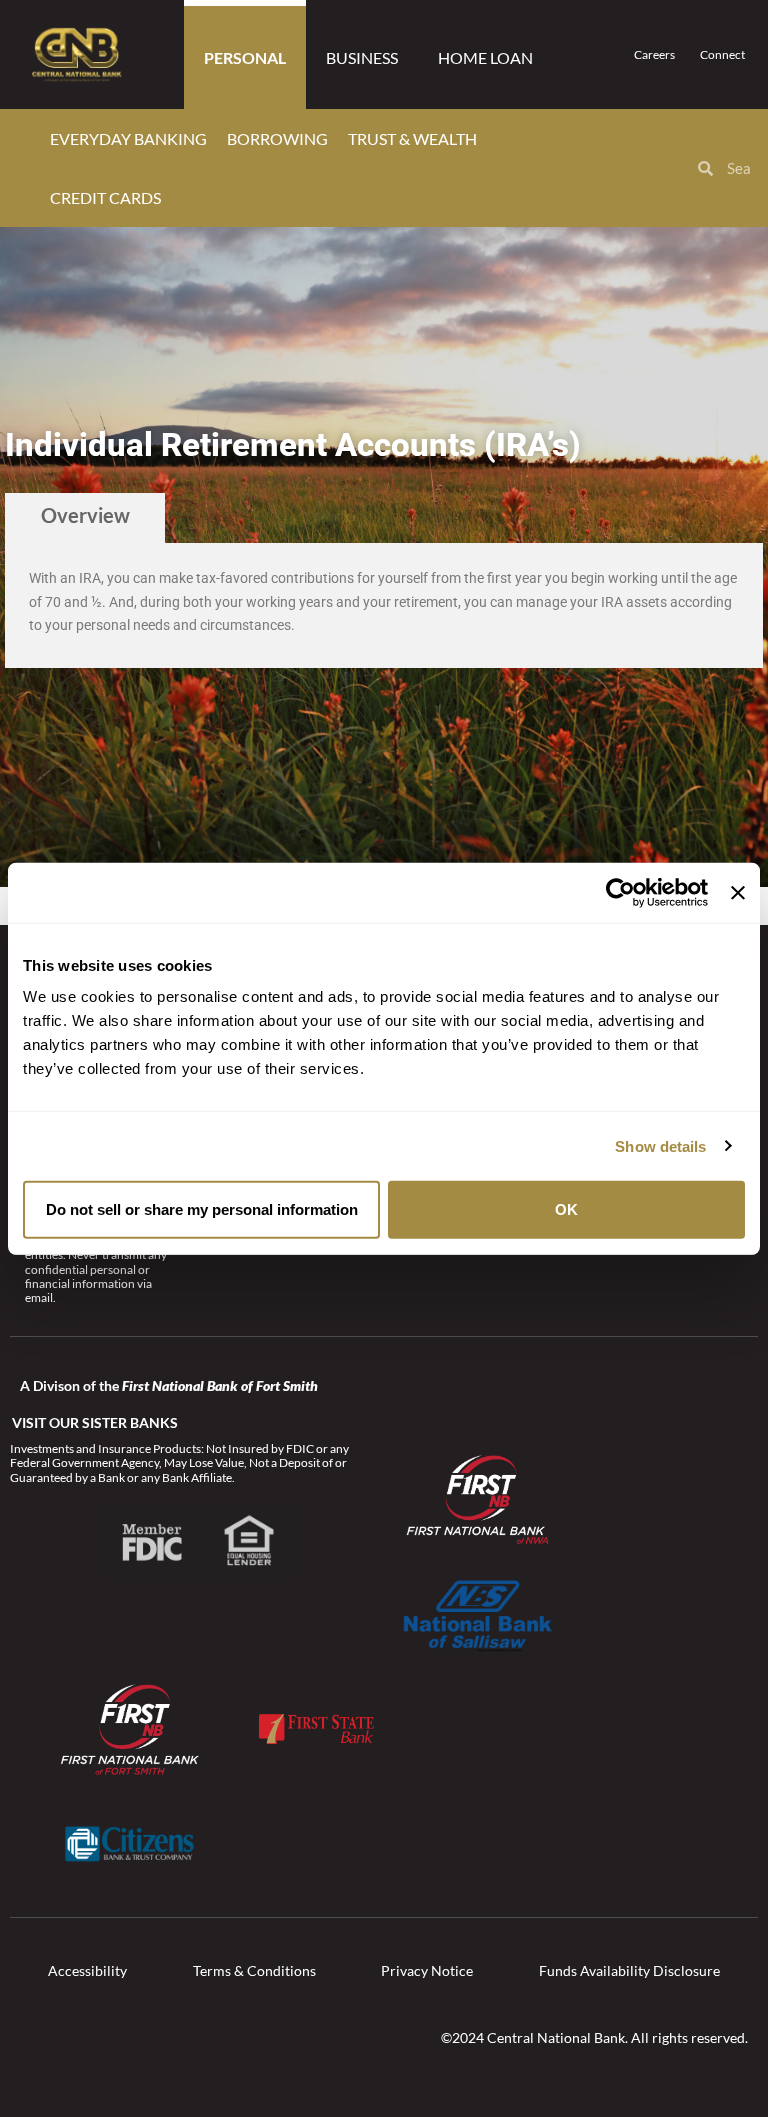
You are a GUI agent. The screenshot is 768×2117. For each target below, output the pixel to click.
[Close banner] (738, 892)
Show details (660, 1145)
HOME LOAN (485, 57)
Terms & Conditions (254, 1970)
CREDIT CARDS (105, 197)
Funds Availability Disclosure (629, 1970)
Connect (722, 54)
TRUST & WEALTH (412, 138)
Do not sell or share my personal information (202, 1209)
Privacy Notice (427, 1970)
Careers (654, 54)
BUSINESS (362, 57)
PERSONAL (245, 57)
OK (566, 1209)
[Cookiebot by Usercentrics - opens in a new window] (620, 892)
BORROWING (277, 138)
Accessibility (87, 1970)
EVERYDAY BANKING (128, 138)
